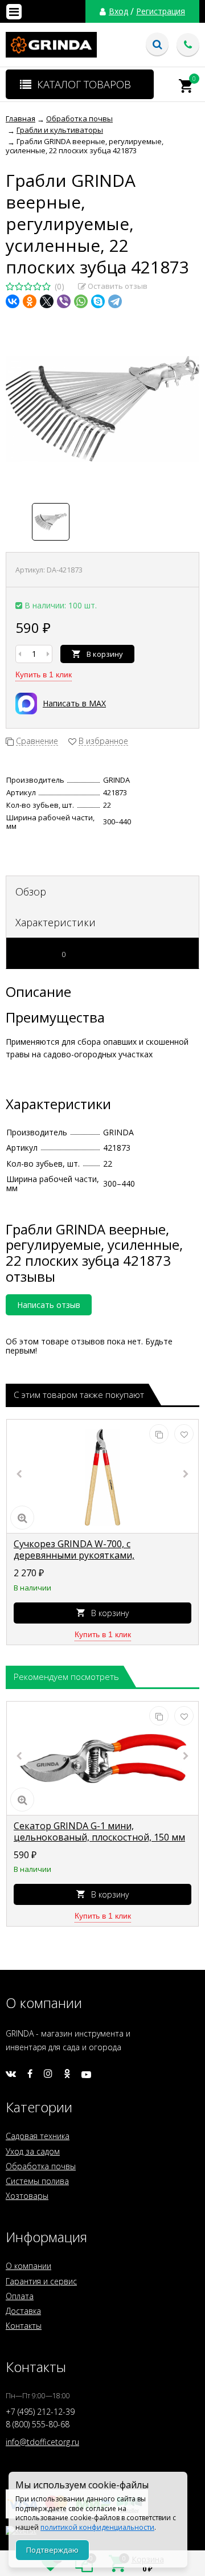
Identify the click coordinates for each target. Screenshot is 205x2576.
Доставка (23, 2311)
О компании (28, 2266)
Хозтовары (27, 2196)
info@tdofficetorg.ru (42, 2442)
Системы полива (37, 2181)
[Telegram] (115, 301)
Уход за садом (33, 2151)
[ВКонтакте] (13, 301)
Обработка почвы (41, 2166)
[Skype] (98, 301)
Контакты (24, 2326)
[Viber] (64, 301)
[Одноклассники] (30, 301)
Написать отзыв (49, 1305)
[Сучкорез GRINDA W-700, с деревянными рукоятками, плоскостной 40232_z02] (102, 1477)
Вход (118, 11)
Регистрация (161, 11)
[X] (47, 301)
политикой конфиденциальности (97, 2527)
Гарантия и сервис (41, 2281)
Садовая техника (38, 2136)
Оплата (20, 2296)
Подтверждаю (52, 2550)
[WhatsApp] (81, 301)
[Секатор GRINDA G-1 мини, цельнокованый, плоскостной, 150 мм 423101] (102, 1759)
